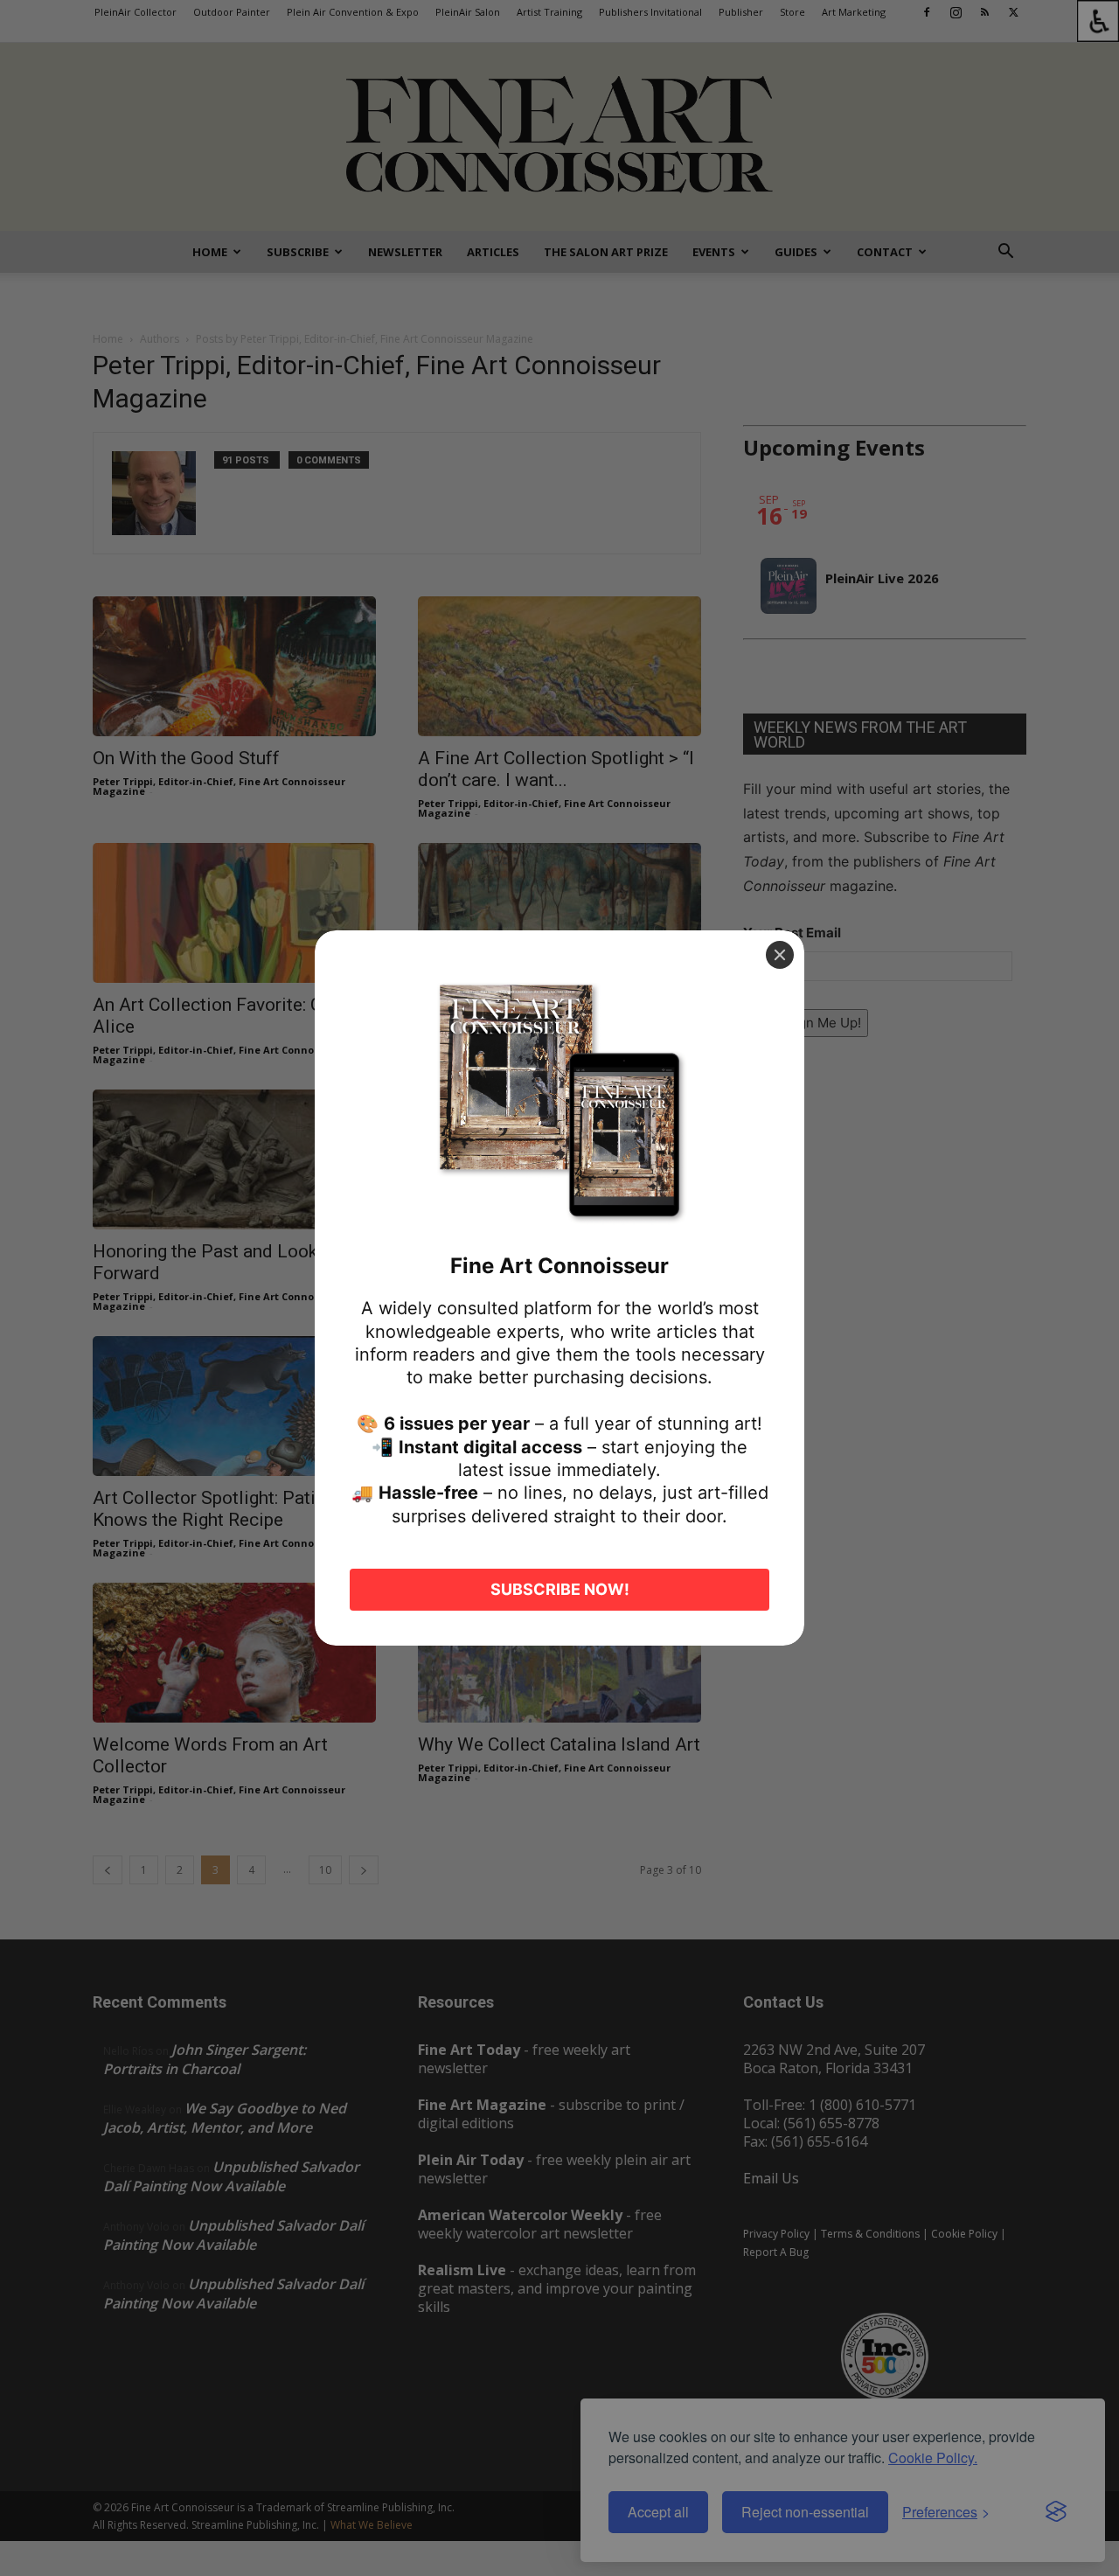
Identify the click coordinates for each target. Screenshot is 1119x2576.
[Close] (780, 955)
